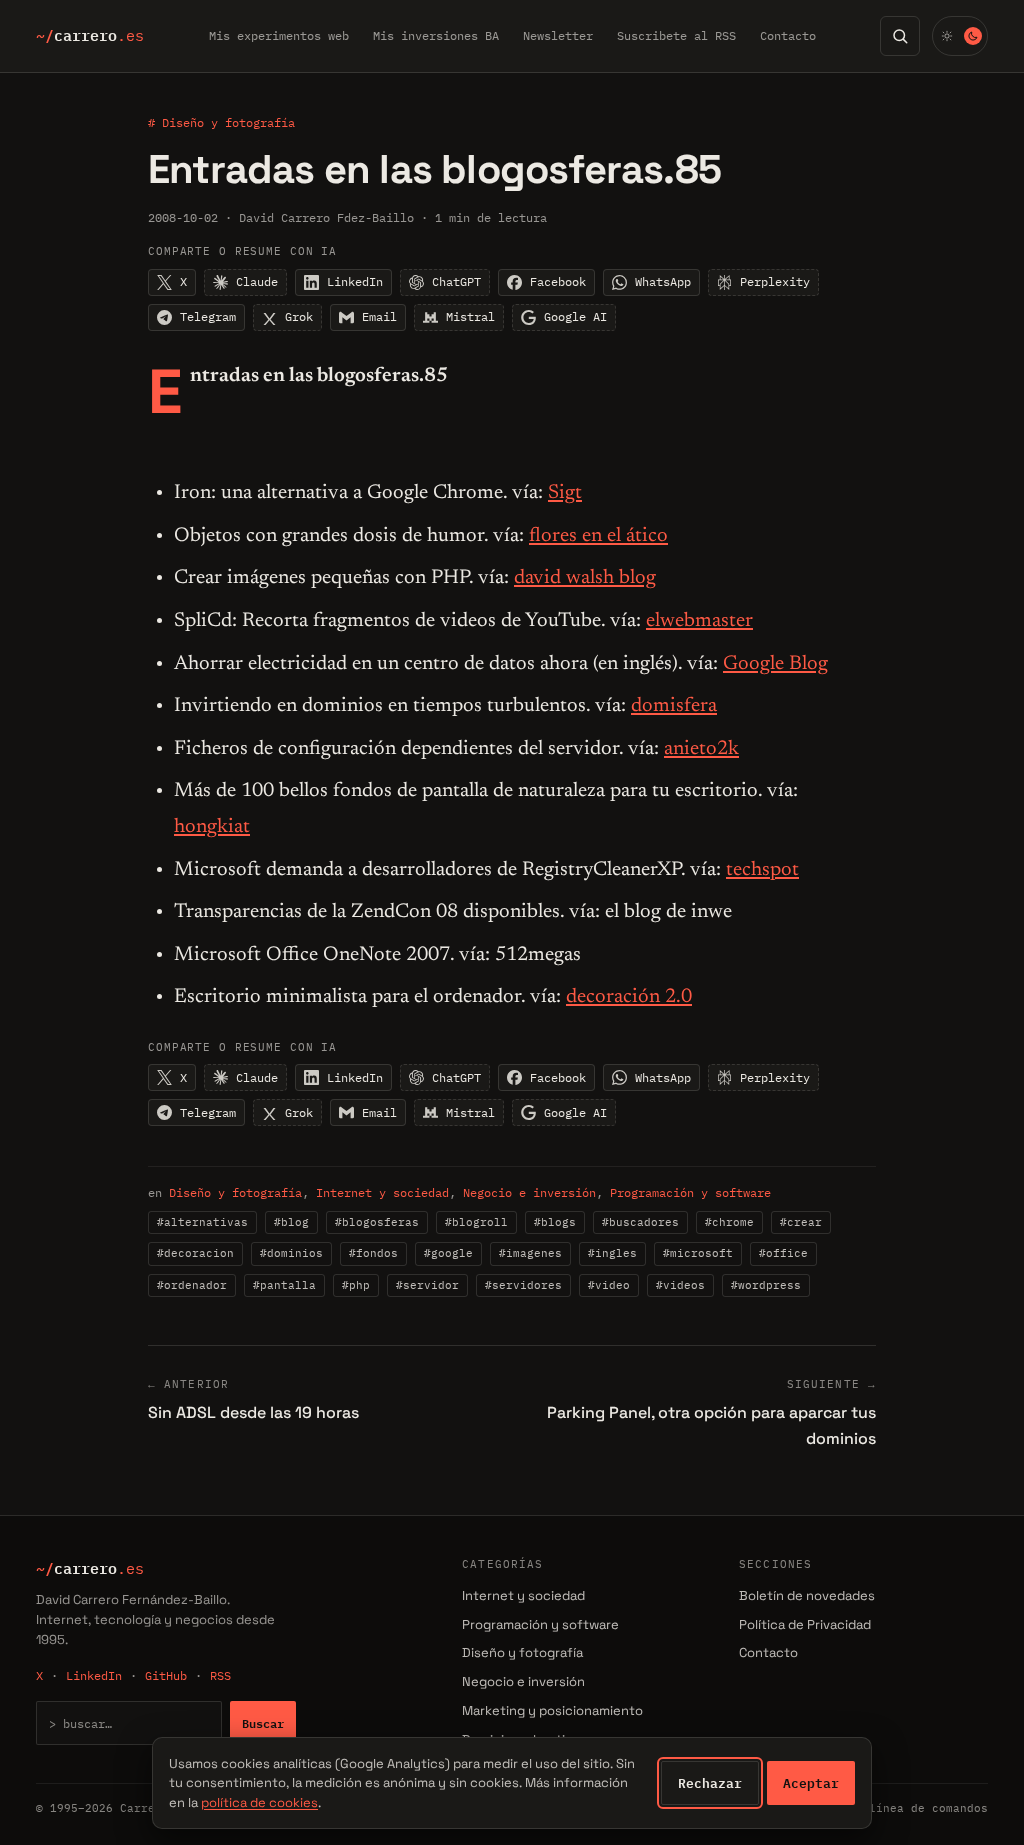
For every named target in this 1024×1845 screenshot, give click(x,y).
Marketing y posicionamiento (552, 1710)
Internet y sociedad (382, 1192)
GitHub (166, 1675)
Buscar (263, 1723)
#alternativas (202, 1222)
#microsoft (698, 1253)
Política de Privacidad (805, 1624)
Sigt (565, 493)
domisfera (674, 706)
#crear (801, 1222)
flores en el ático (598, 536)
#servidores (523, 1285)
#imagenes (530, 1253)
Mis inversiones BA (436, 35)
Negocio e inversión (529, 1192)
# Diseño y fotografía (221, 122)
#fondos (373, 1253)
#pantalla (284, 1285)
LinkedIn (94, 1675)
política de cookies (259, 1802)
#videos (680, 1285)
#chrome (729, 1222)
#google (448, 1253)
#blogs (555, 1222)
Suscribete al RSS (676, 35)
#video (609, 1285)
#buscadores (640, 1222)
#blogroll (476, 1222)
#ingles (612, 1253)
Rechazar (710, 1783)
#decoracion (195, 1253)
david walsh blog (585, 578)
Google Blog (775, 664)
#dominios (291, 1253)
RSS (220, 1675)
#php (356, 1285)
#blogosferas (377, 1222)
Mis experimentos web (279, 35)
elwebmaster (699, 621)
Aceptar (811, 1783)
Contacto (788, 35)
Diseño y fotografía (235, 1192)
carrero (90, 36)
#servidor (427, 1285)
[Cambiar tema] (960, 36)
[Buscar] (900, 36)
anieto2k (701, 749)
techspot (762, 870)
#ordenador (192, 1285)
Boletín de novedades (807, 1595)
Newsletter (558, 35)
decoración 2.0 (629, 997)
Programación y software (690, 1192)
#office (783, 1253)
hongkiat (212, 827)
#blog (291, 1222)
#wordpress (766, 1285)
